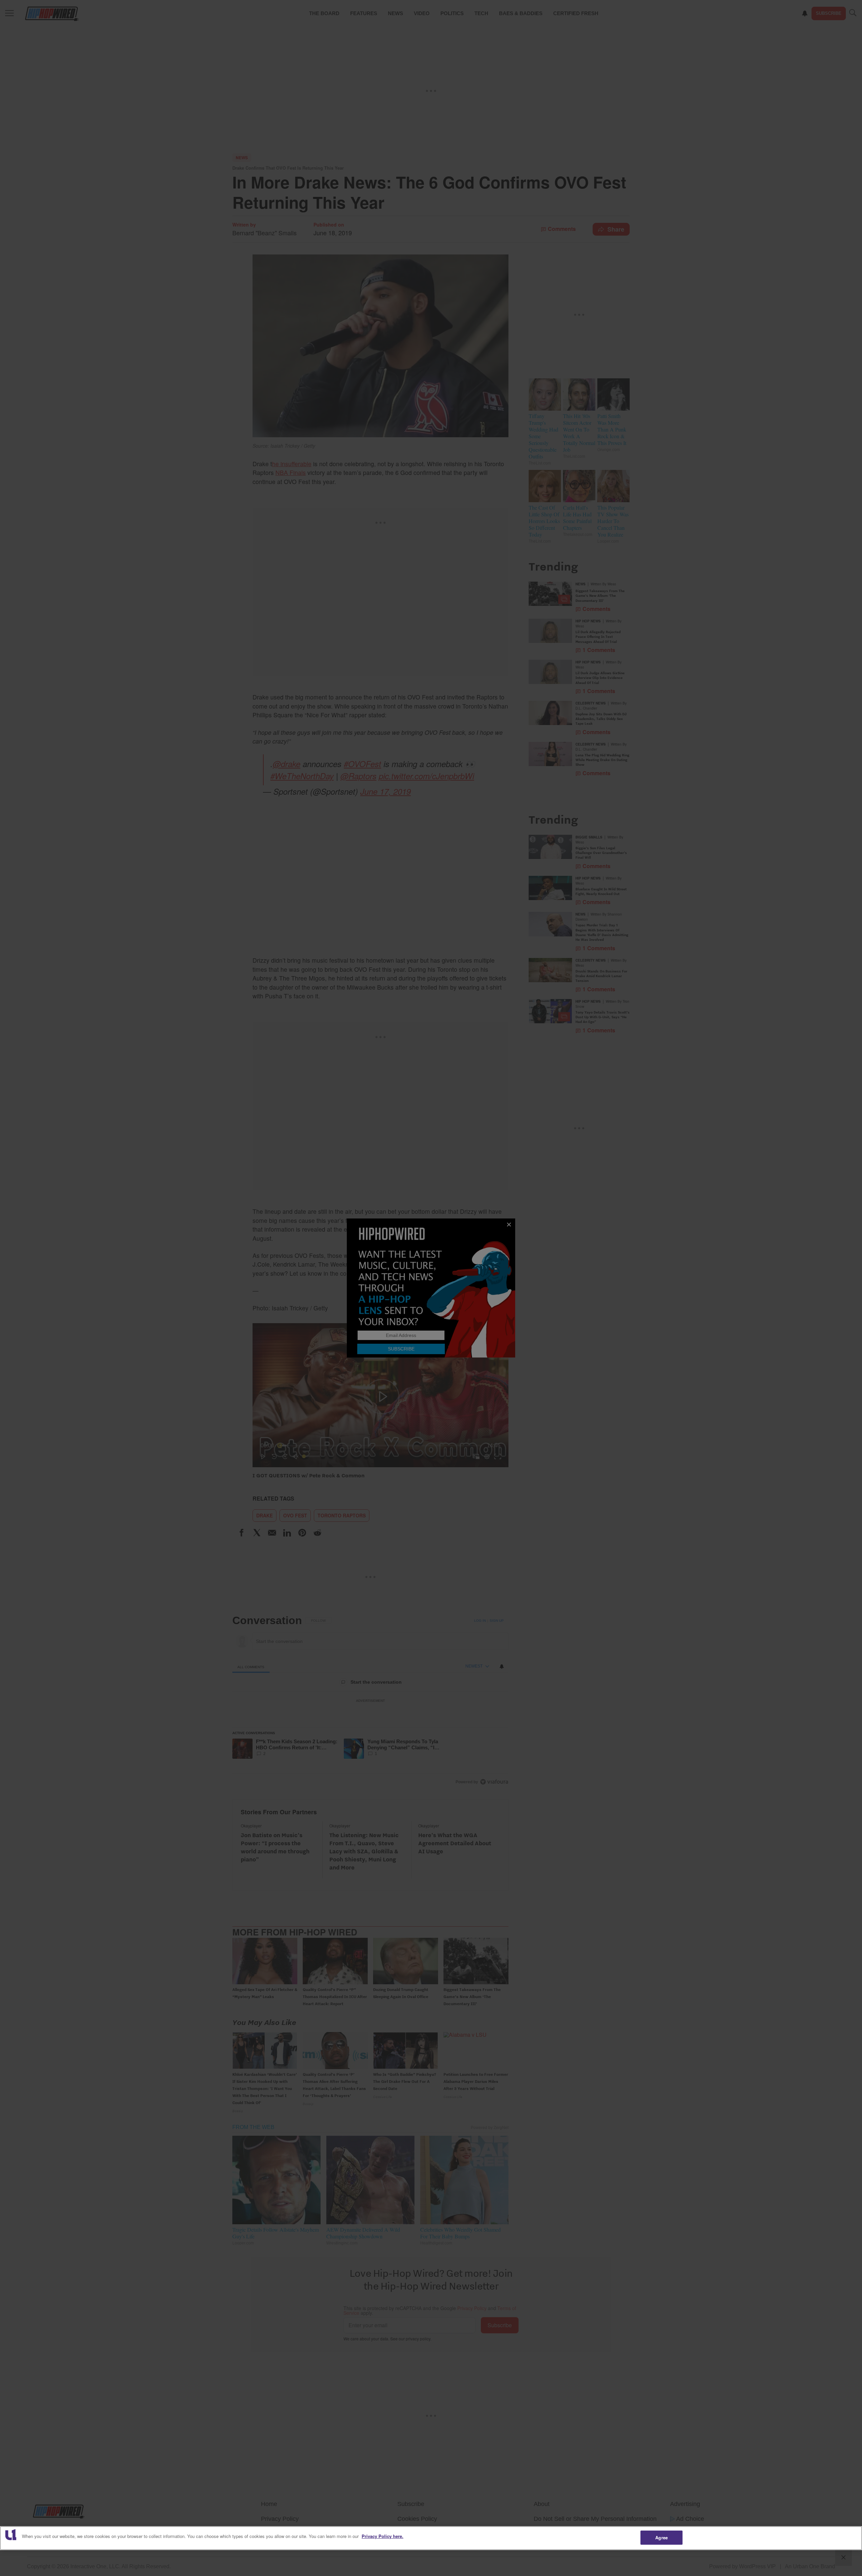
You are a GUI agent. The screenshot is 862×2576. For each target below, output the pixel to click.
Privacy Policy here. (383, 2536)
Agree (661, 2537)
